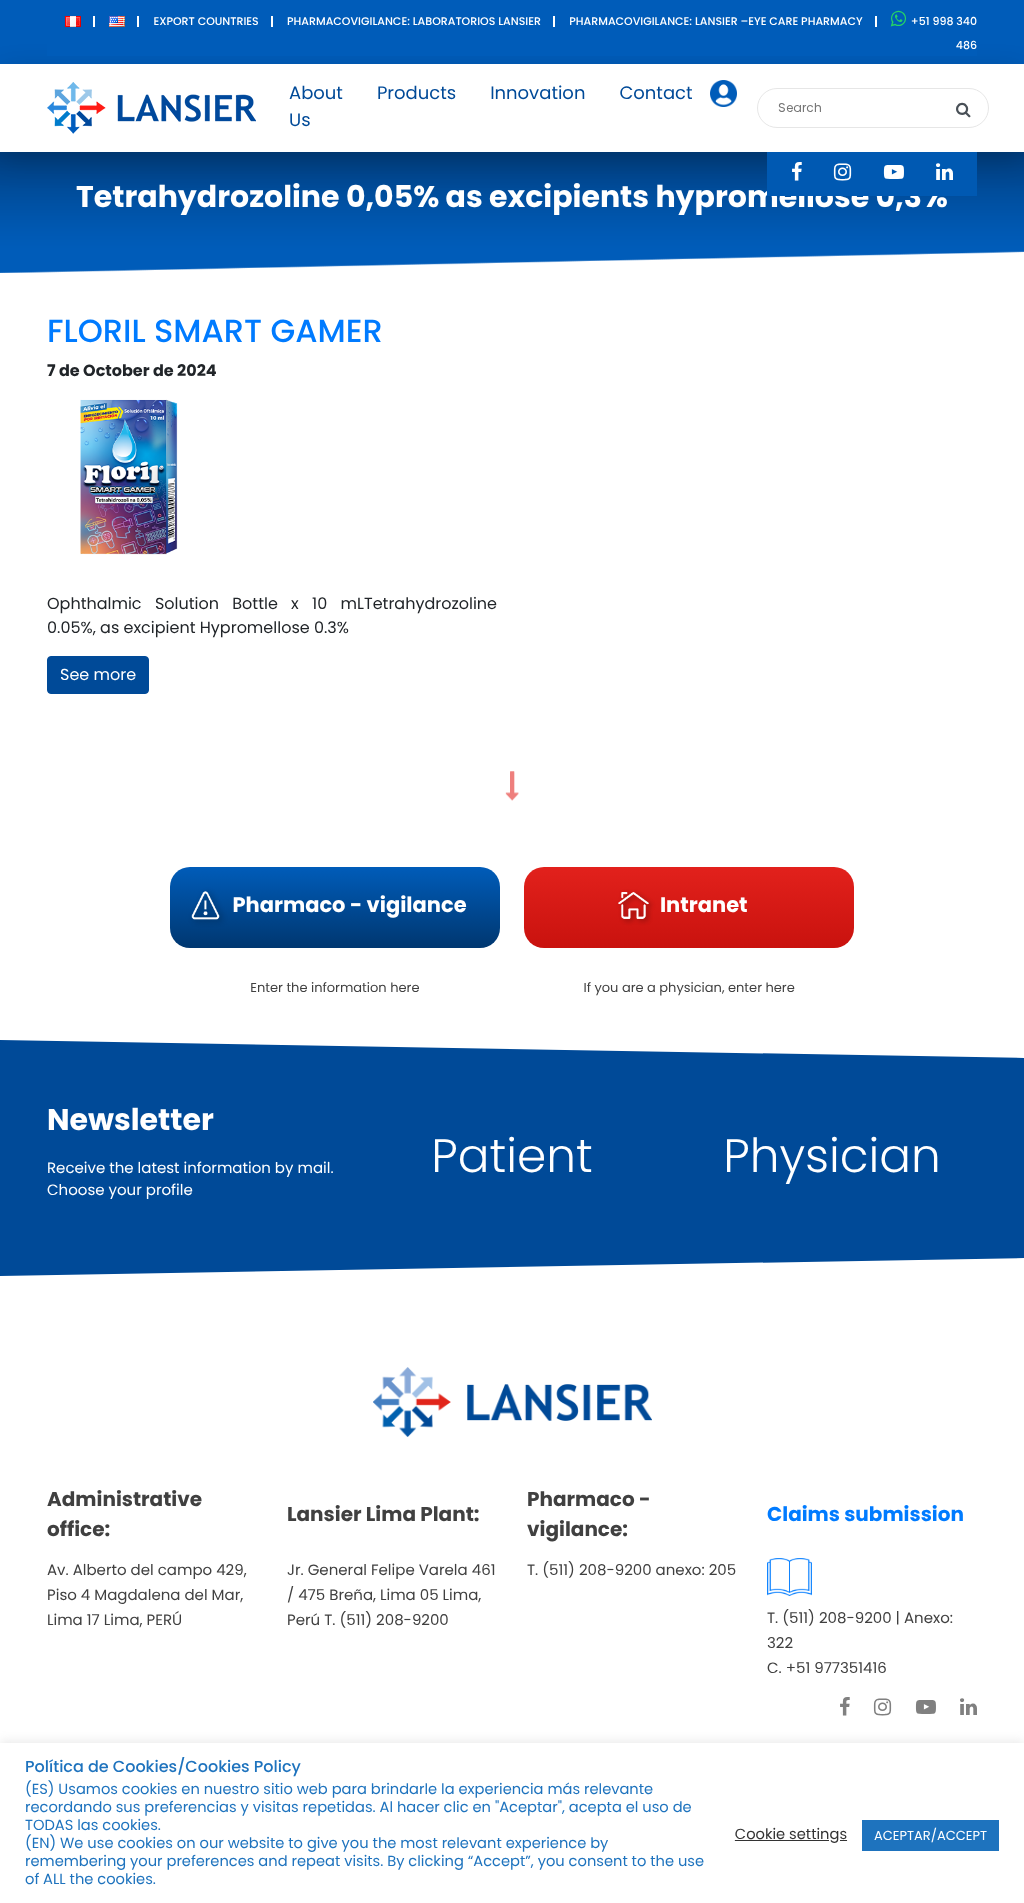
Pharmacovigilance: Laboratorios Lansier (414, 21)
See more (98, 674)
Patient (511, 1156)
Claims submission (865, 1514)
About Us (316, 107)
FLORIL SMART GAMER (215, 331)
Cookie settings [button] (791, 1835)
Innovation (537, 93)
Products (416, 93)
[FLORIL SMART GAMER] (126, 486)
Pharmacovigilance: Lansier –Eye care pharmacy (715, 21)
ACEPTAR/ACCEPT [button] (930, 1835)
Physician (832, 1156)
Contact (655, 93)
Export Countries (205, 21)
